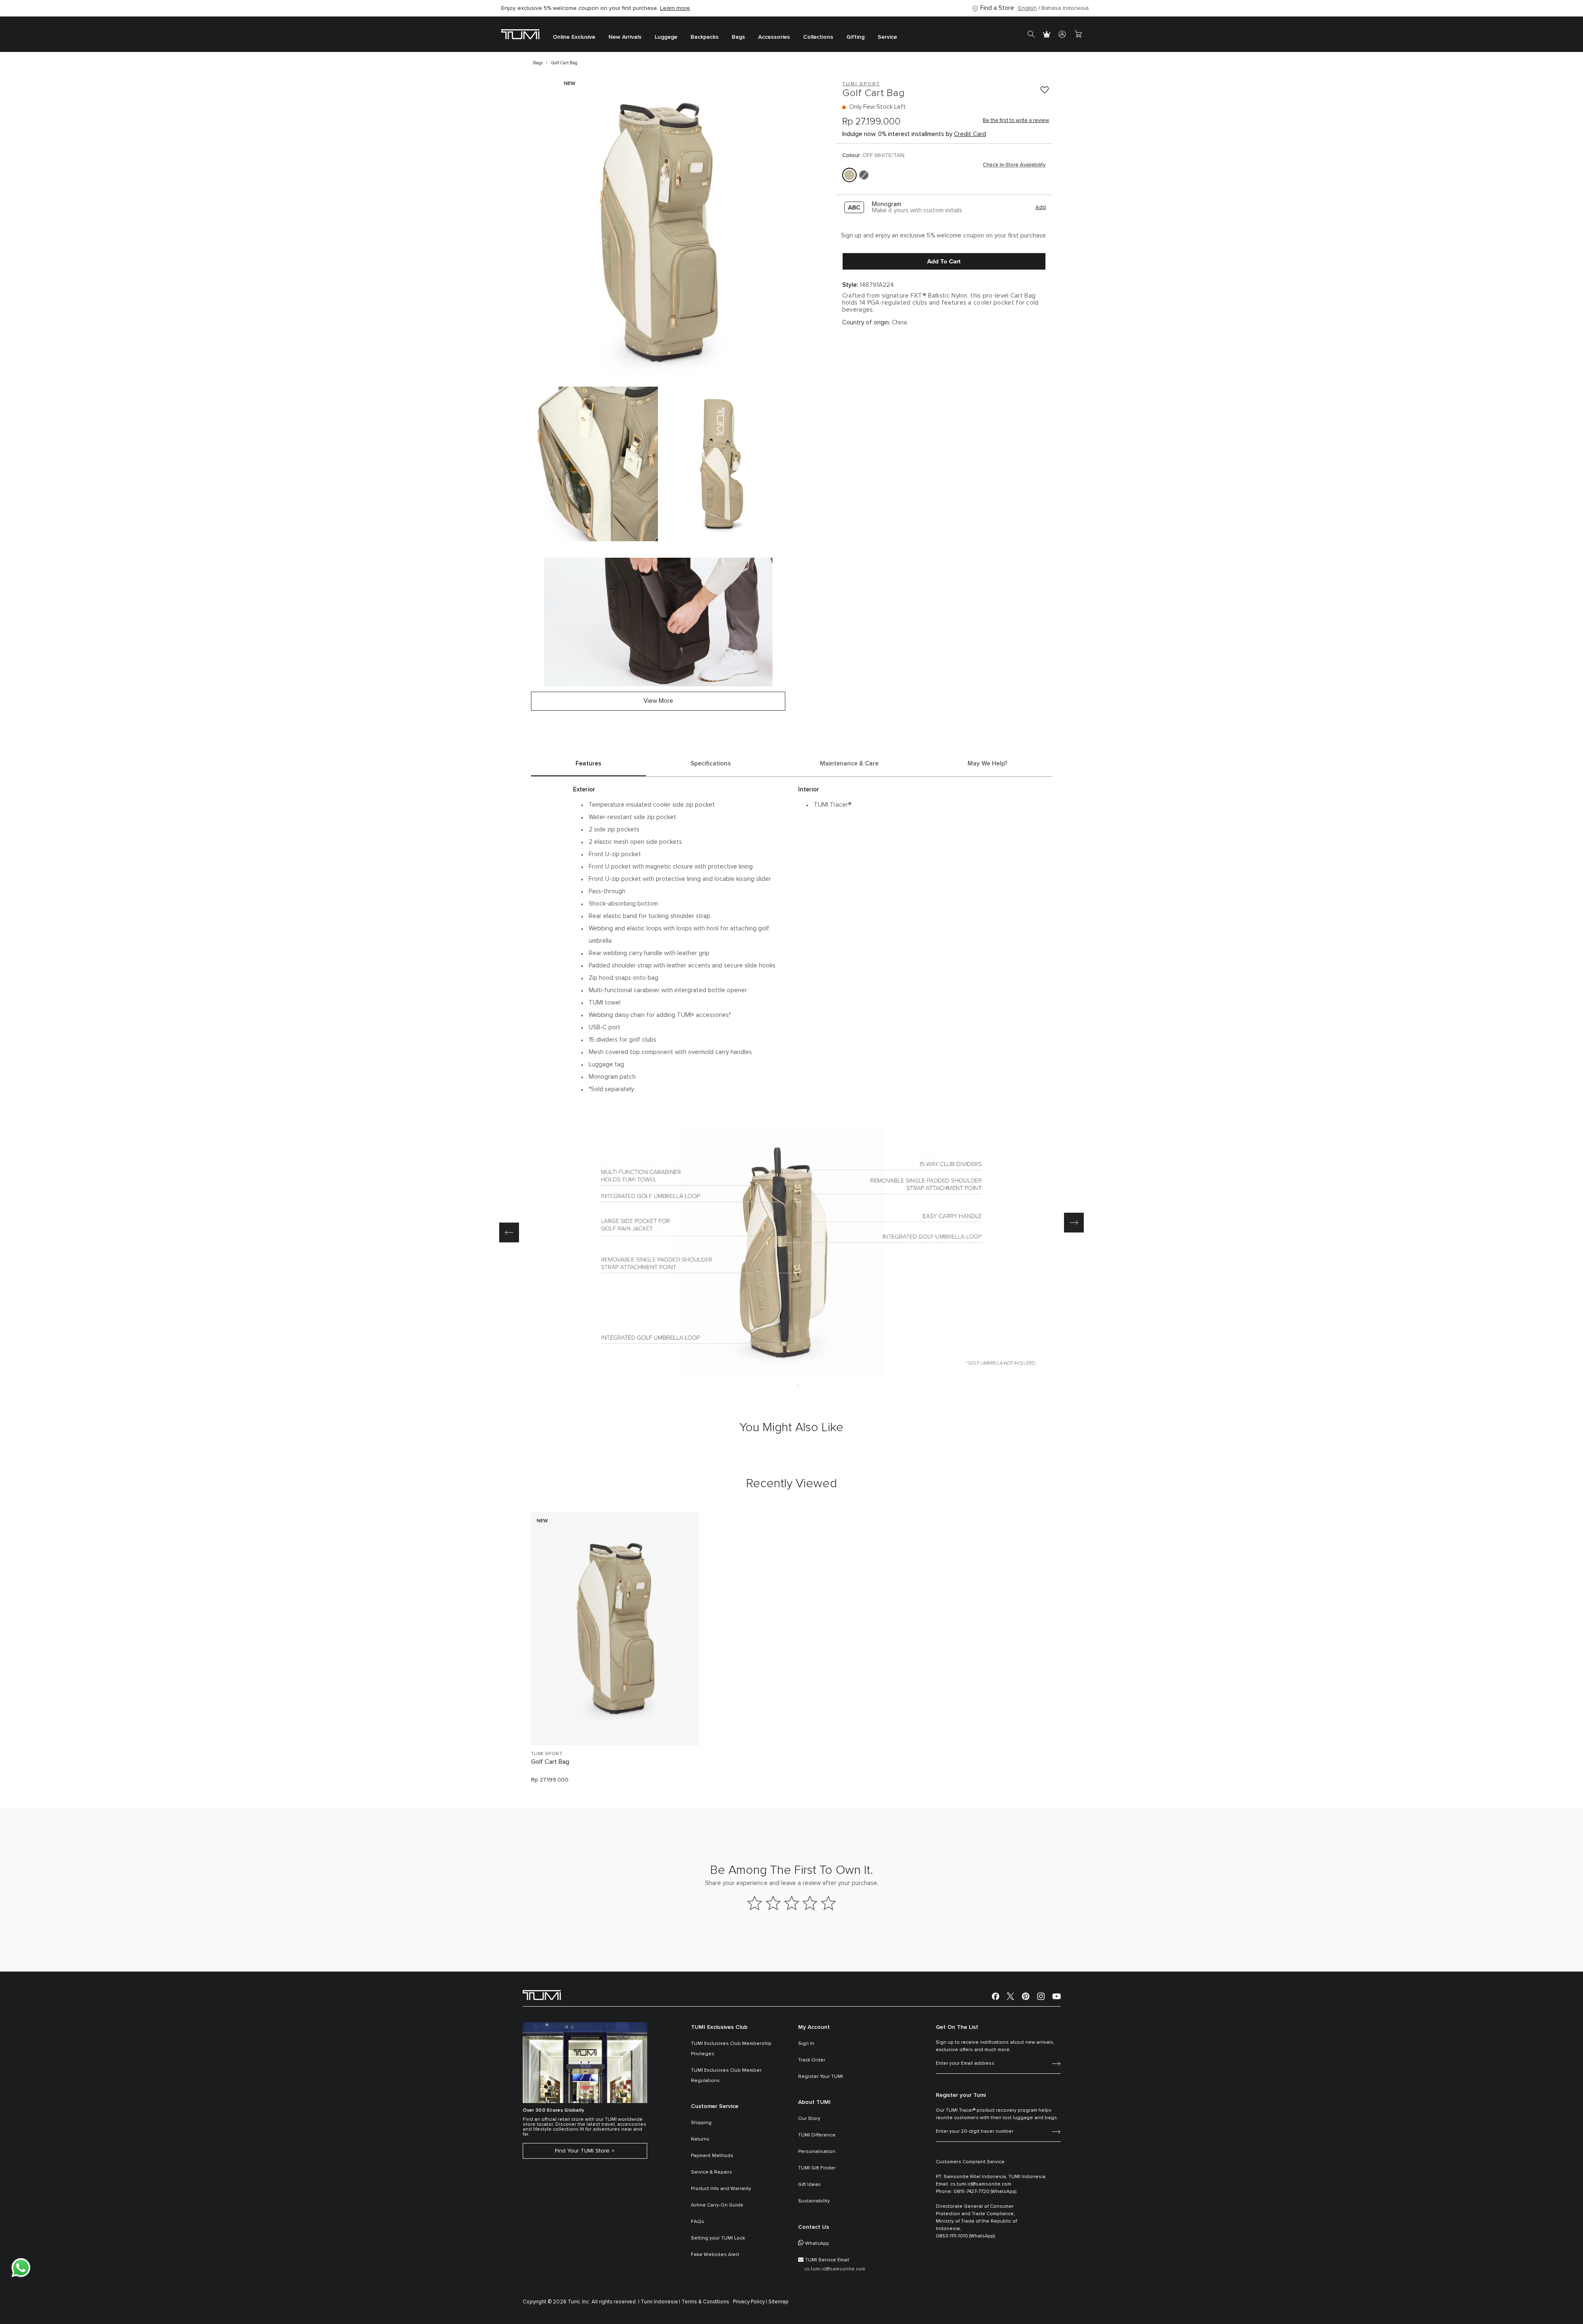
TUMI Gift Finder (817, 2168)
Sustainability (814, 2201)
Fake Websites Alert (715, 2255)
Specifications (711, 764)
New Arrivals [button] (625, 37)
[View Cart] (1078, 34)
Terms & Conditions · (707, 2302)
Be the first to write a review (1016, 121)
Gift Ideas (809, 2185)
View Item (615, 1725)
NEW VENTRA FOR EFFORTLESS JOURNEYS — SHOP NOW (579, 8)
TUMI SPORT (547, 1754)
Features (588, 764)
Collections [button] (818, 37)
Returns (700, 2139)
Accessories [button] (774, 37)
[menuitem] (574, 34)
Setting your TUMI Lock (718, 2238)
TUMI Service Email (827, 2260)
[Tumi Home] (520, 34)
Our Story (809, 2119)
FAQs (698, 2222)
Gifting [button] (855, 37)
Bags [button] (738, 37)
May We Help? (988, 764)
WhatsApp (817, 2244)
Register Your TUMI (821, 2077)
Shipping (701, 2123)
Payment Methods (712, 2156)
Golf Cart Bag (550, 1762)
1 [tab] (785, 1385)
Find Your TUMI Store (582, 2151)
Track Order (812, 2060)
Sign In (806, 2044)
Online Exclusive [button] (574, 37)
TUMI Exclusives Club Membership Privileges (731, 2049)
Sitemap (779, 2302)
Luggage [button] (666, 37)
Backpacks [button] (705, 37)
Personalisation (817, 2152)
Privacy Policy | (750, 2302)
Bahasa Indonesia (1065, 8)
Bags (538, 63)
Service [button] (887, 37)
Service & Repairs (712, 2172)
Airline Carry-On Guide (717, 2205)
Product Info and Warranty (721, 2189)
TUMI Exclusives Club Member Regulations (726, 2076)
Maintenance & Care (849, 764)
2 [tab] (798, 1385)
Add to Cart (944, 261)
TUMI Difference (817, 2135)
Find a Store (997, 8)
